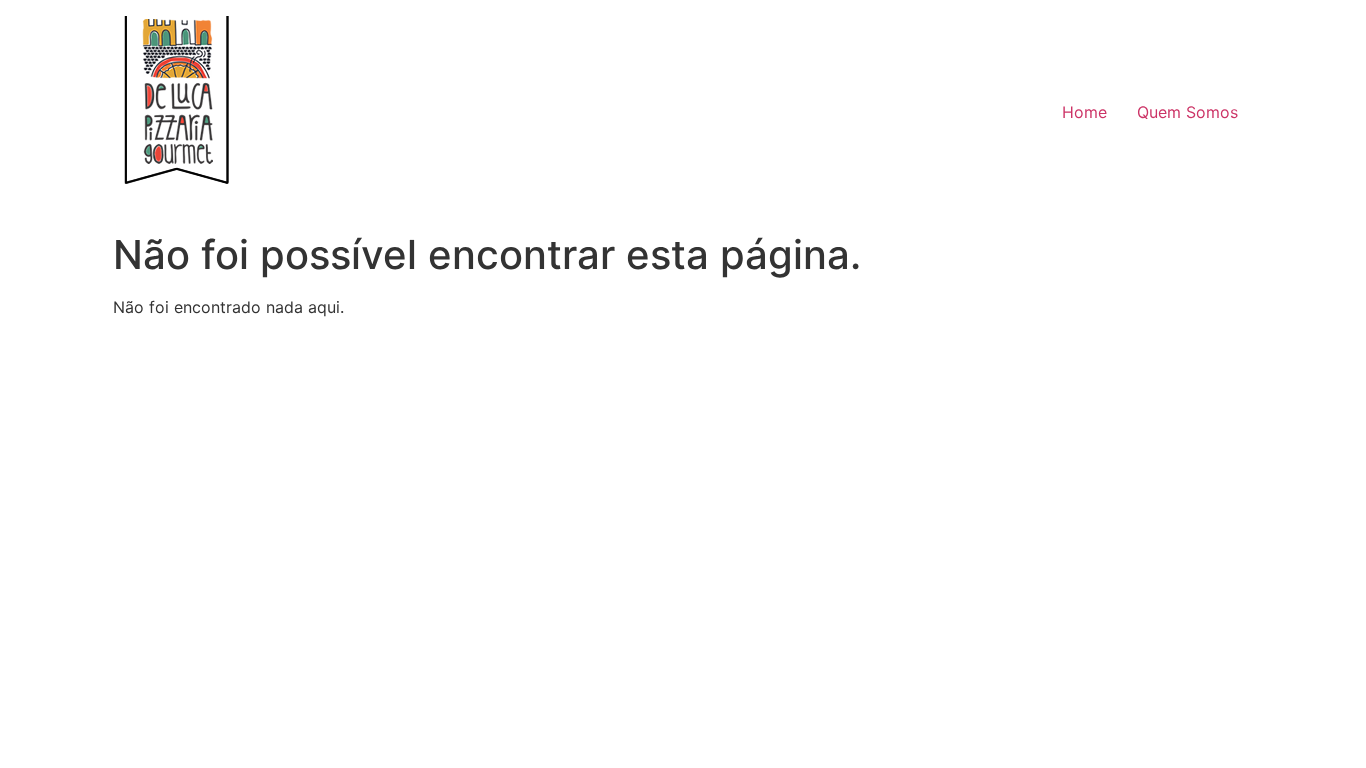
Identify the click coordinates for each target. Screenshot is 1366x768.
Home (1084, 112)
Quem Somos (1187, 112)
